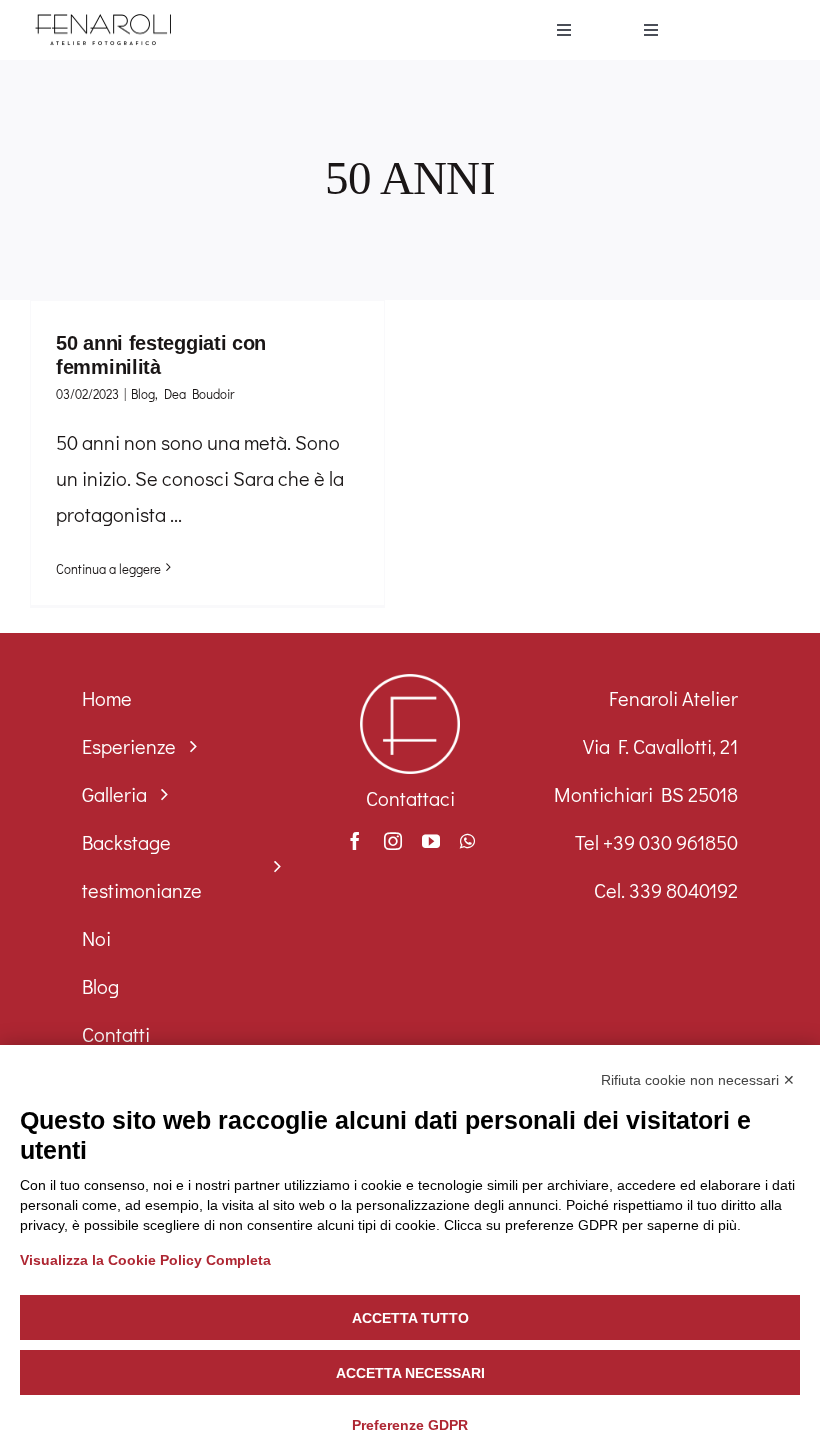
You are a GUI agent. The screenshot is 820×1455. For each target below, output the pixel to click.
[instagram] (393, 841)
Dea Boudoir (199, 393)
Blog (143, 393)
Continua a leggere (108, 568)
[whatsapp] (467, 841)
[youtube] (431, 841)
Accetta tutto (410, 1318)
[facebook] (355, 841)
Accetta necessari (410, 1373)
